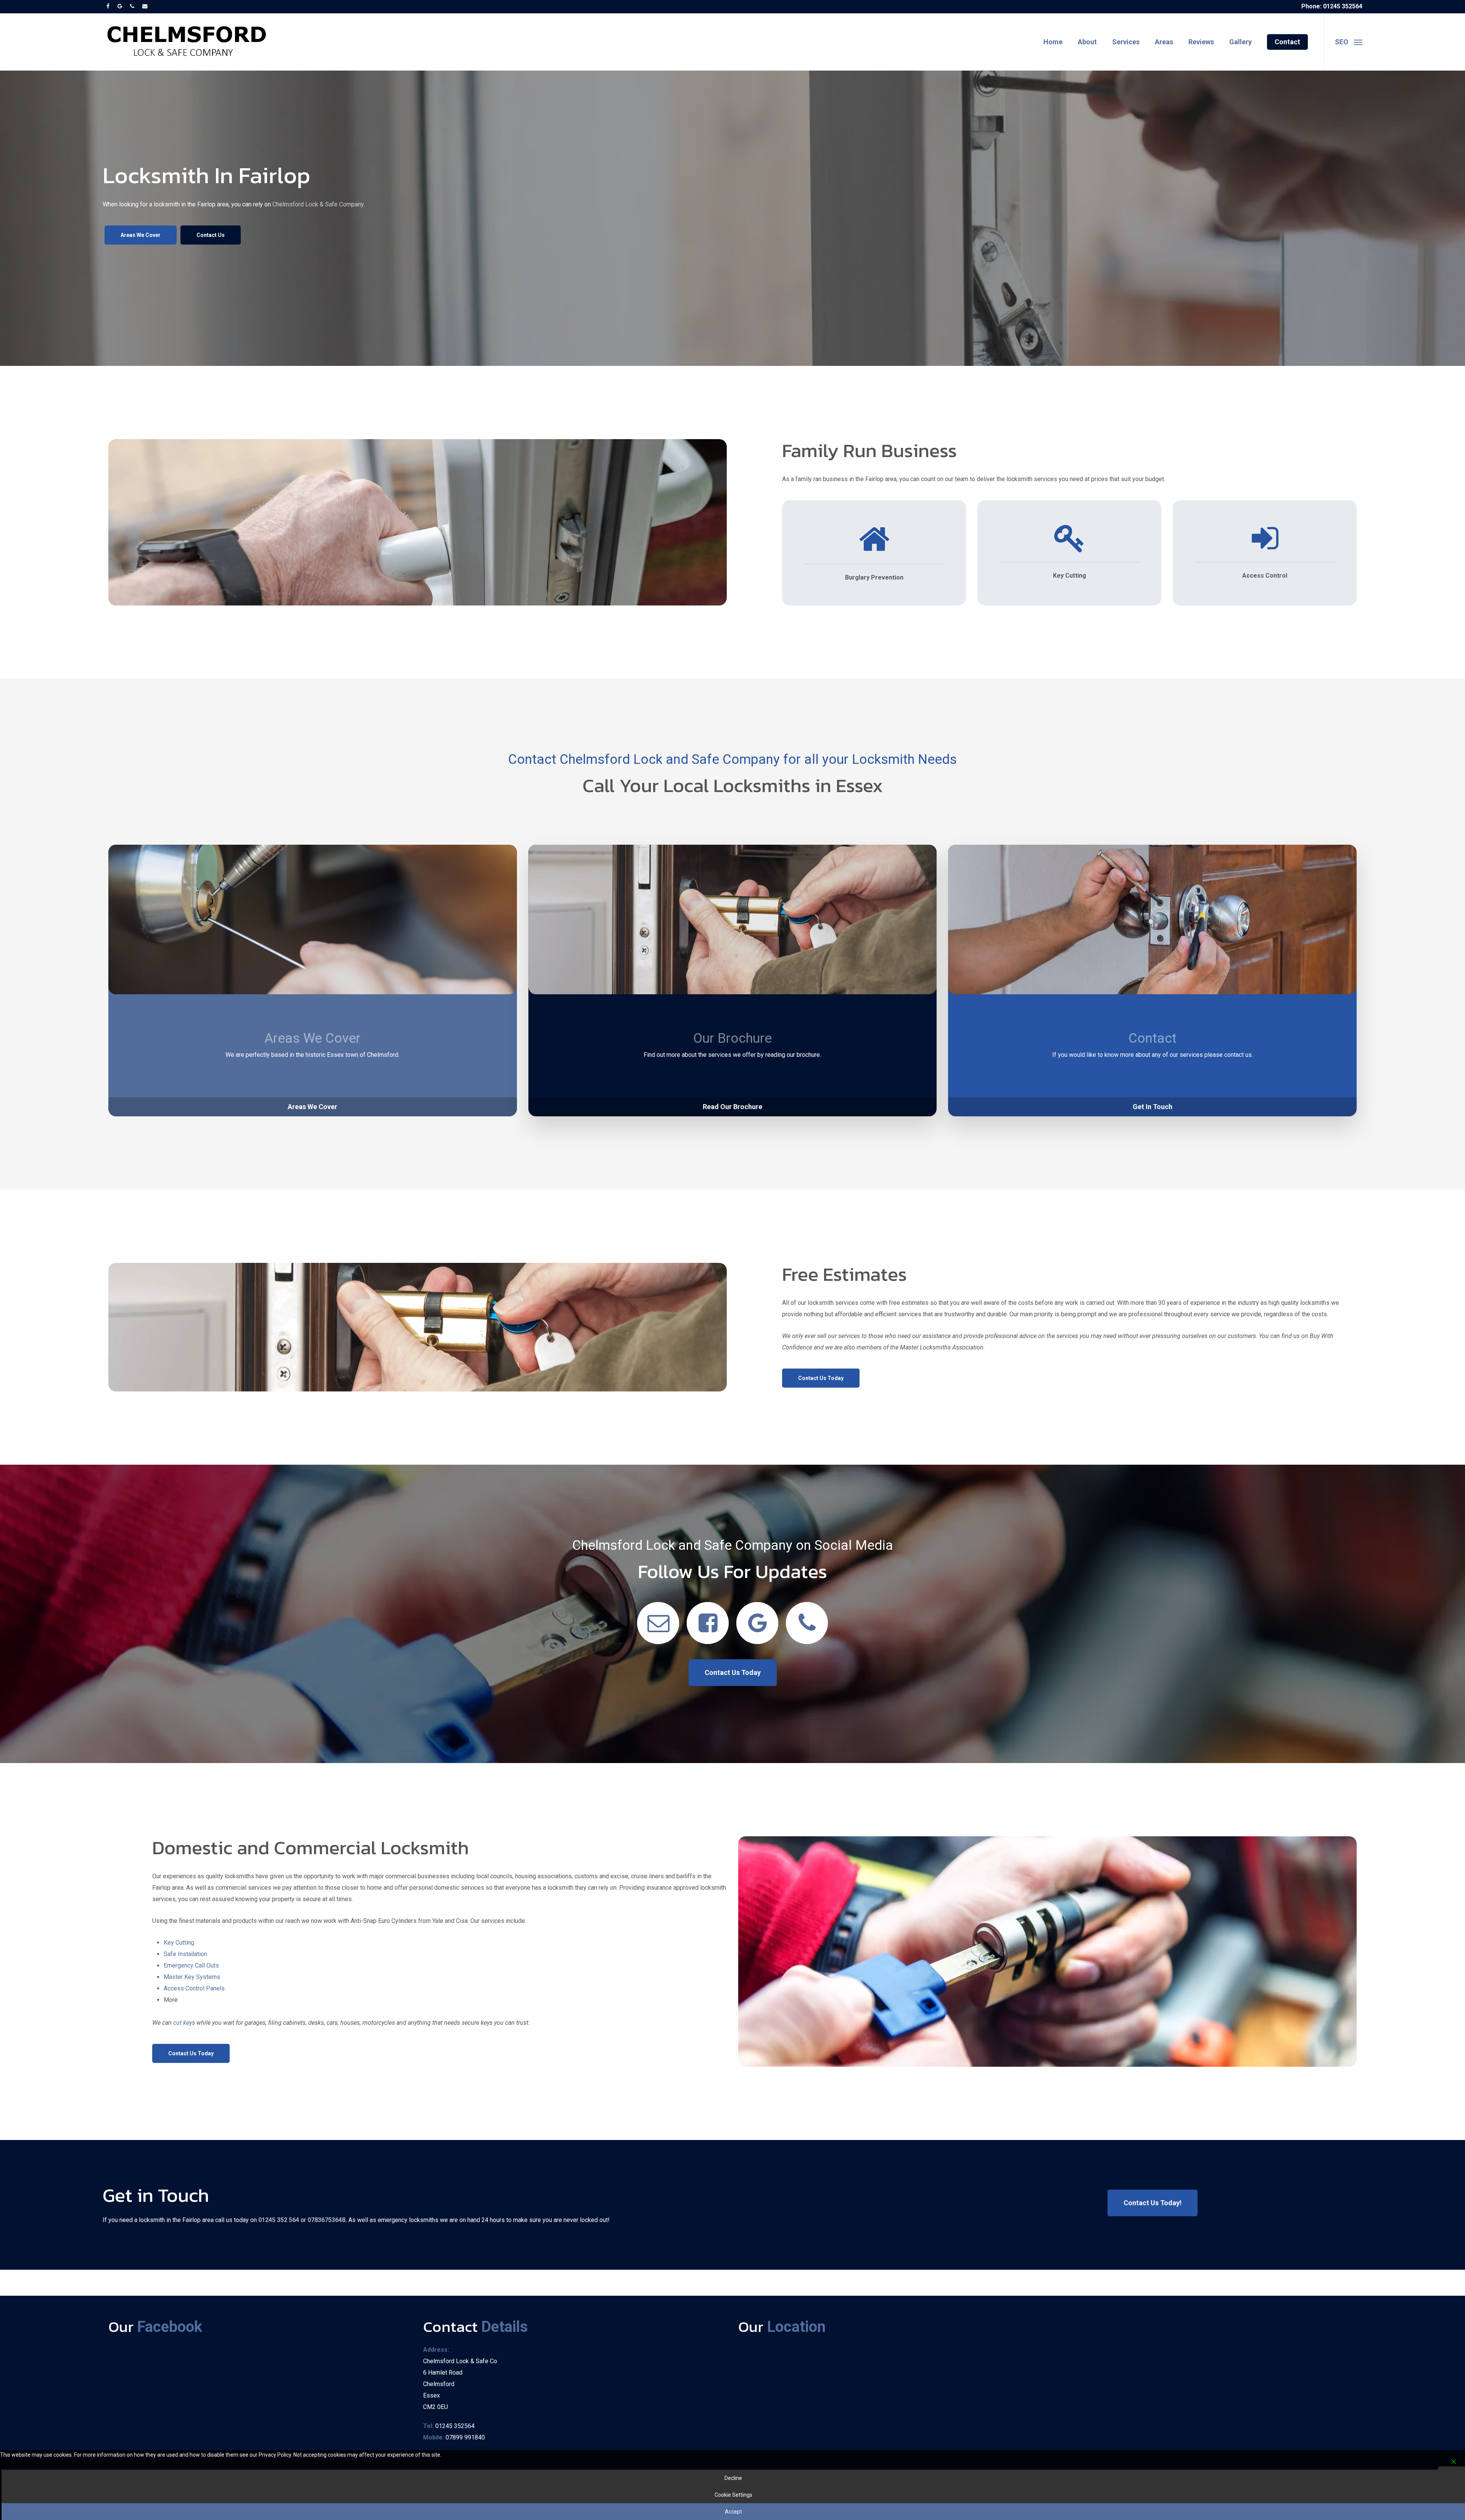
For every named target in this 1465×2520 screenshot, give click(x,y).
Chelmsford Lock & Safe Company (318, 204)
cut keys (185, 2023)
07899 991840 (465, 2437)
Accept (733, 2512)
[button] (1348, 42)
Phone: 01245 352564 (1332, 6)
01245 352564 (455, 2426)
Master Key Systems (192, 1977)
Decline (733, 2478)
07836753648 (326, 2220)
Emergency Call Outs (191, 1965)
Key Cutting (179, 1943)
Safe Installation (185, 1954)
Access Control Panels (194, 1988)
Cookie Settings (733, 2495)
